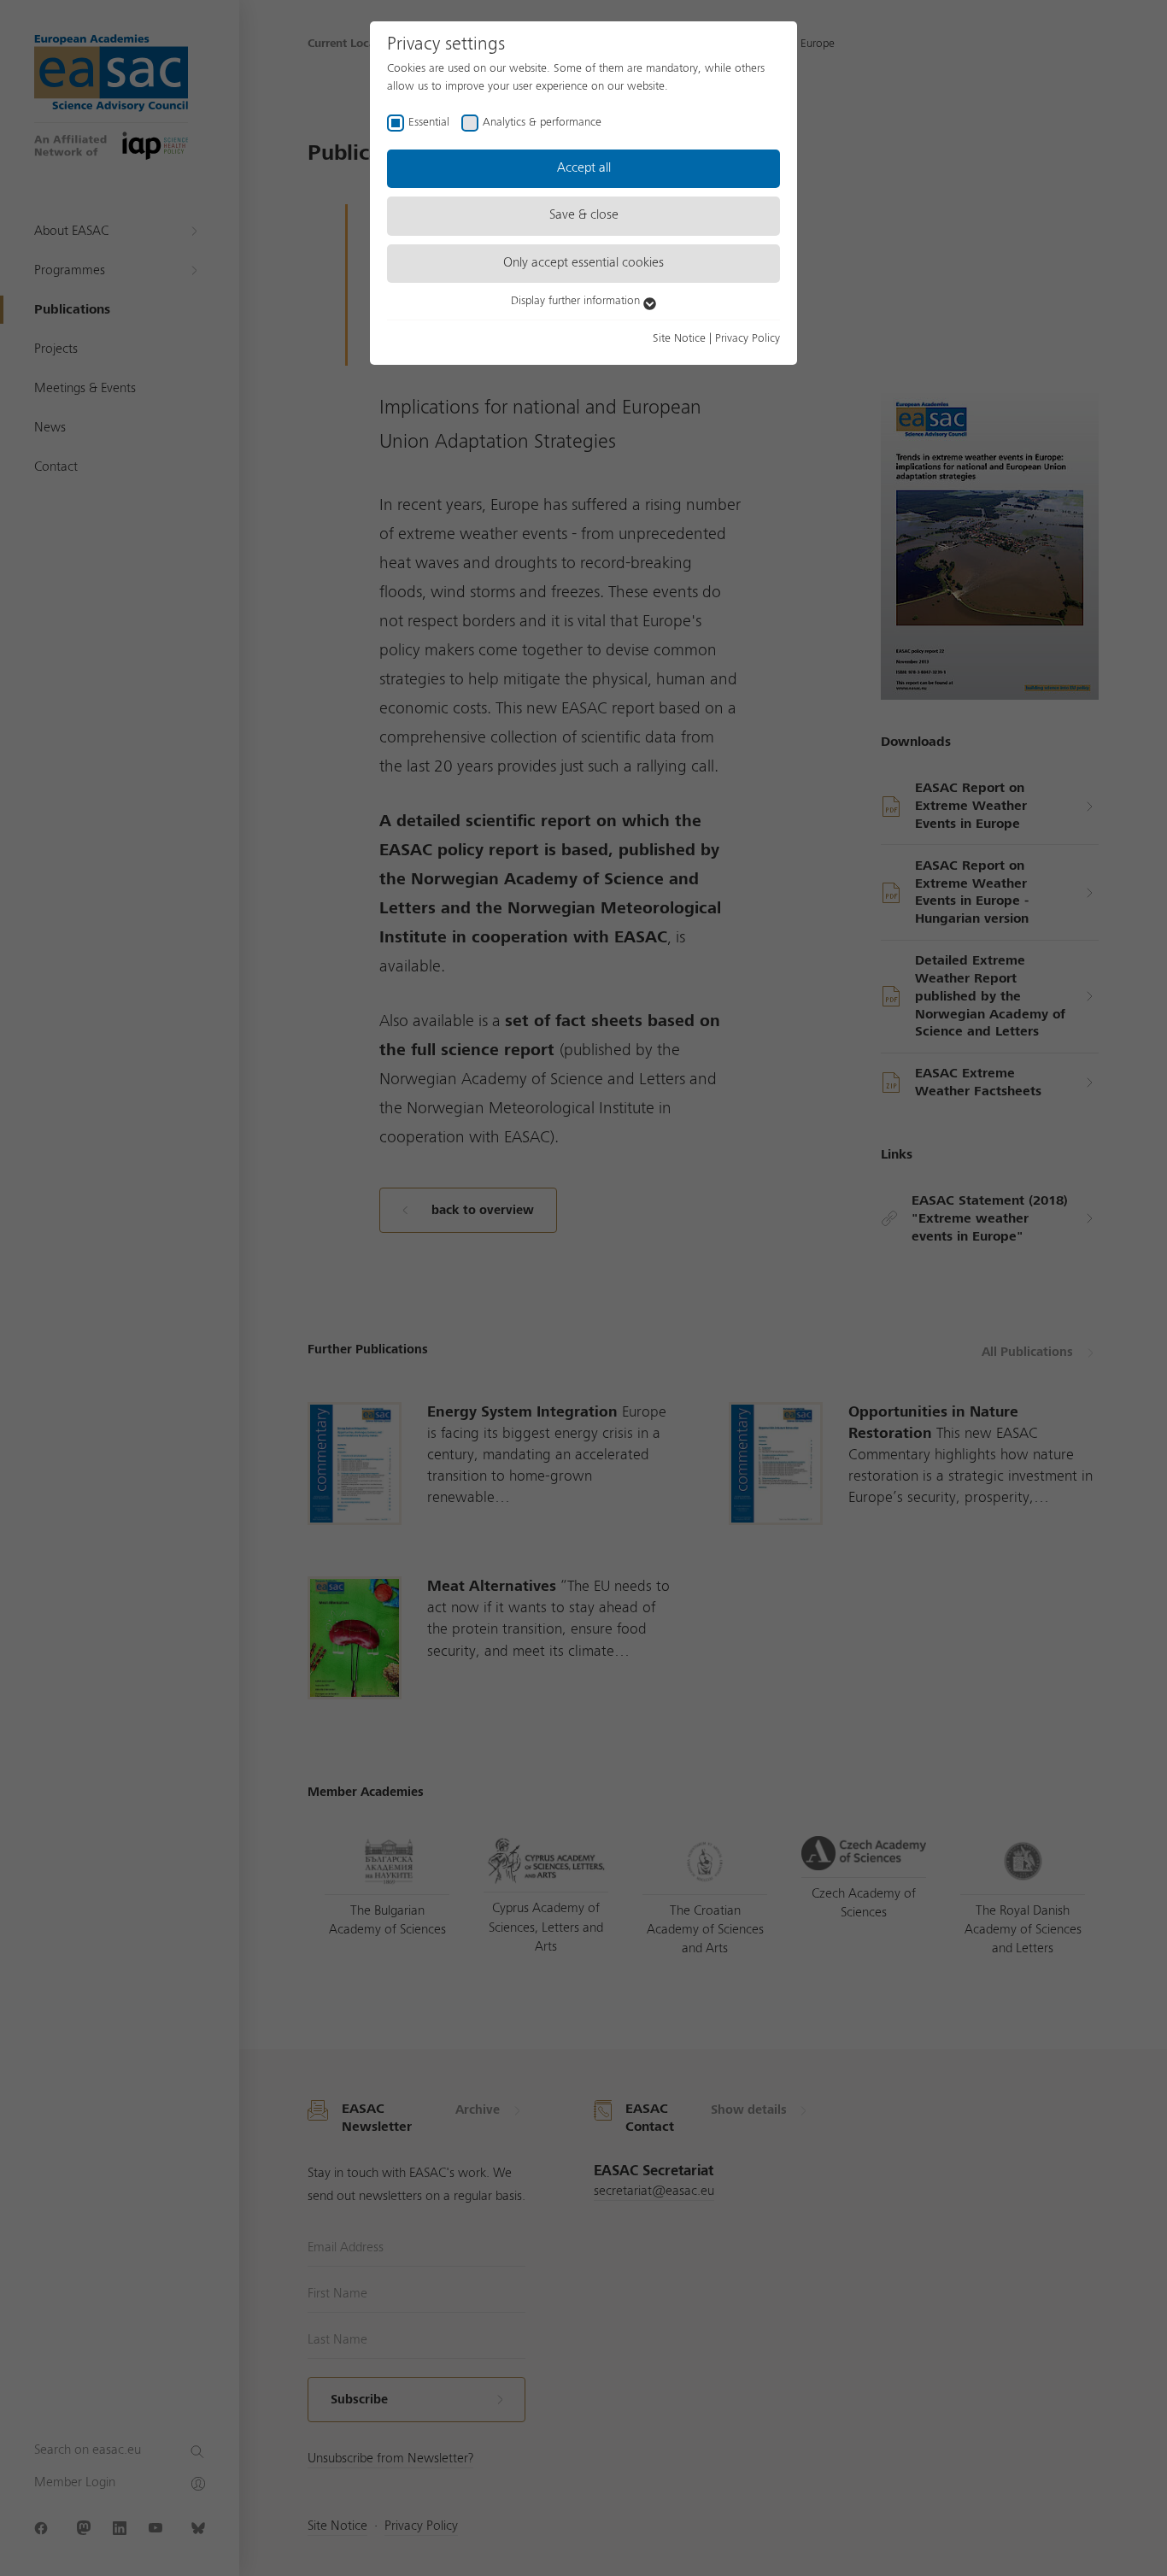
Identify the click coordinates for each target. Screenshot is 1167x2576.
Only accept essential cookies (583, 263)
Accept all (584, 168)
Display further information (577, 301)
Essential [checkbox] (429, 122)
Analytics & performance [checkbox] (542, 122)
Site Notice (679, 338)
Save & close (584, 215)
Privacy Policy (748, 338)
